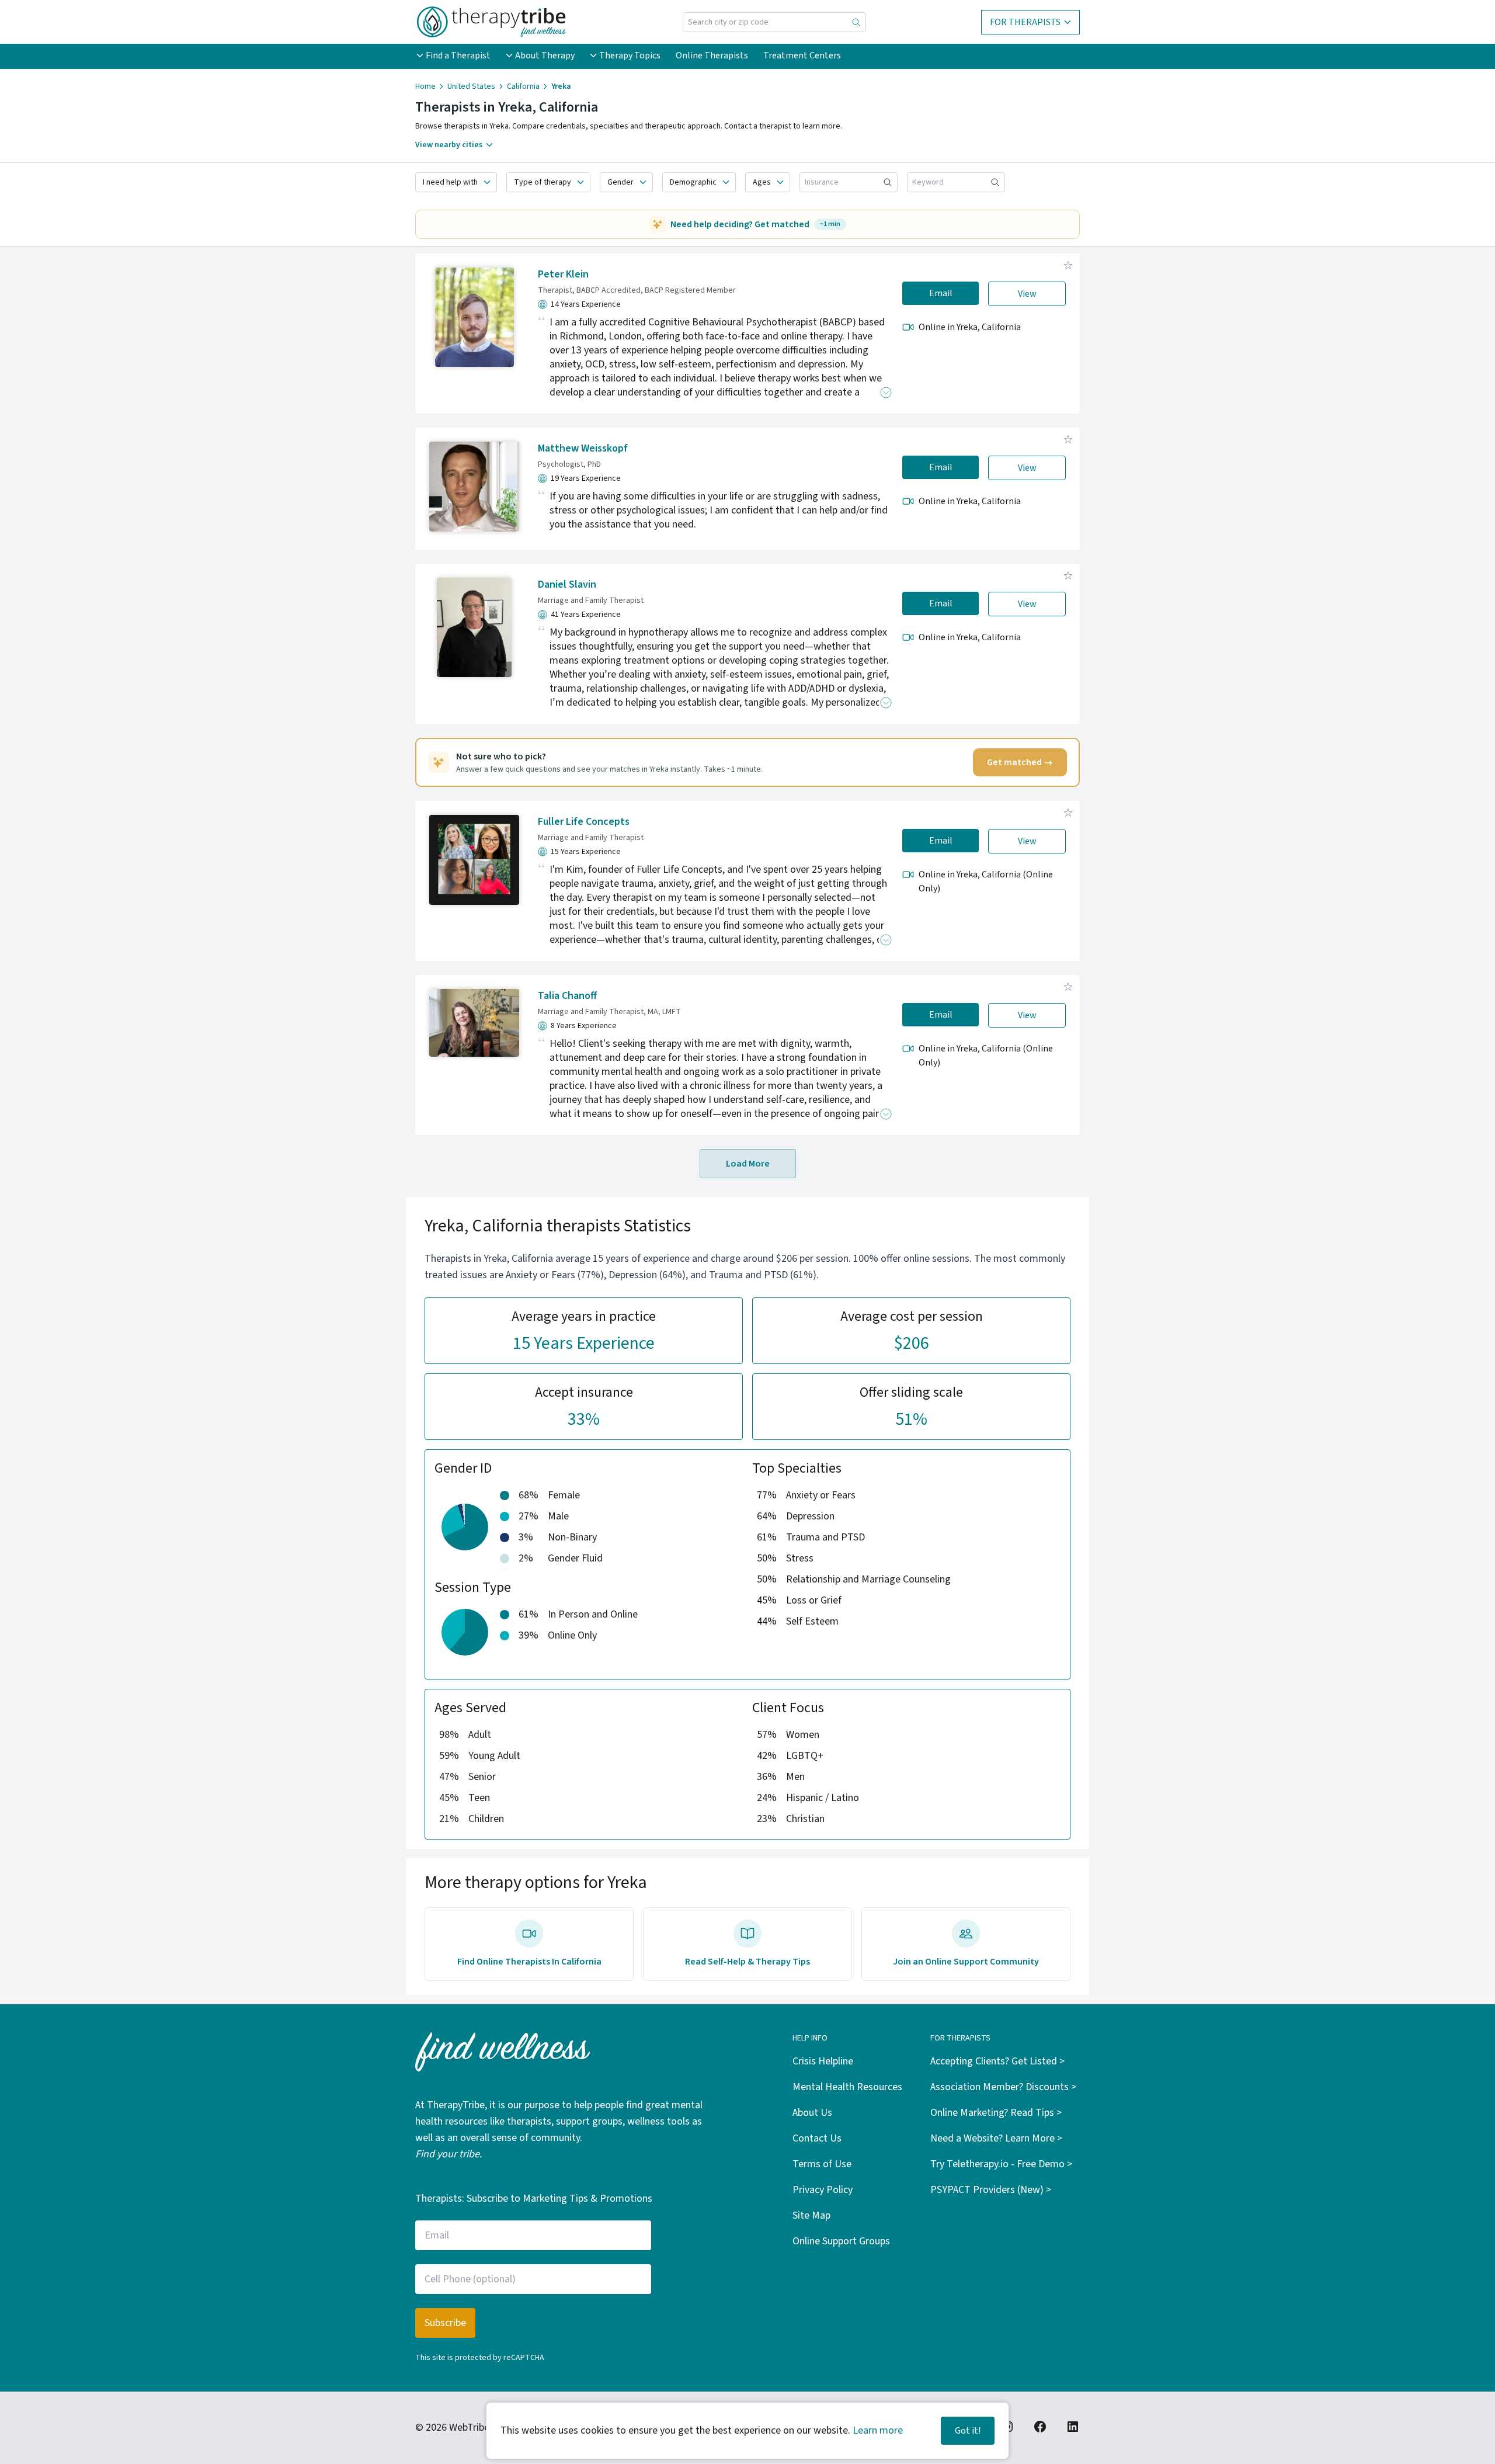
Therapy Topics (630, 55)
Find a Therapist (458, 55)
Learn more (878, 2430)
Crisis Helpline (823, 2061)
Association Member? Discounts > (1003, 2087)
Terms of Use (822, 2164)
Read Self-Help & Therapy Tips (747, 1962)
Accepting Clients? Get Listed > (997, 2061)
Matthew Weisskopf (583, 448)
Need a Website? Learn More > (996, 2138)
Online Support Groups (841, 2241)
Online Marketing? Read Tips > (996, 2113)
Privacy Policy (823, 2190)
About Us (812, 2113)
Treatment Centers (802, 55)
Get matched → (1020, 762)
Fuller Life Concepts (584, 822)
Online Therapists (712, 55)
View (1027, 294)
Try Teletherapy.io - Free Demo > (1001, 2164)
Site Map (811, 2215)
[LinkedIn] (1073, 2427)
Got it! (968, 2431)
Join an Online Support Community (966, 1962)
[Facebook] (1040, 2427)
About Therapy (545, 55)
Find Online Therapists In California (529, 1962)
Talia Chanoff (567, 996)
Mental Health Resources (847, 2087)
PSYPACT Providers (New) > (991, 2190)
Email (941, 293)
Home (425, 86)
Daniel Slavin (567, 584)
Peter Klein (563, 274)
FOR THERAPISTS (1025, 22)
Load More (748, 1164)
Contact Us (817, 2138)
